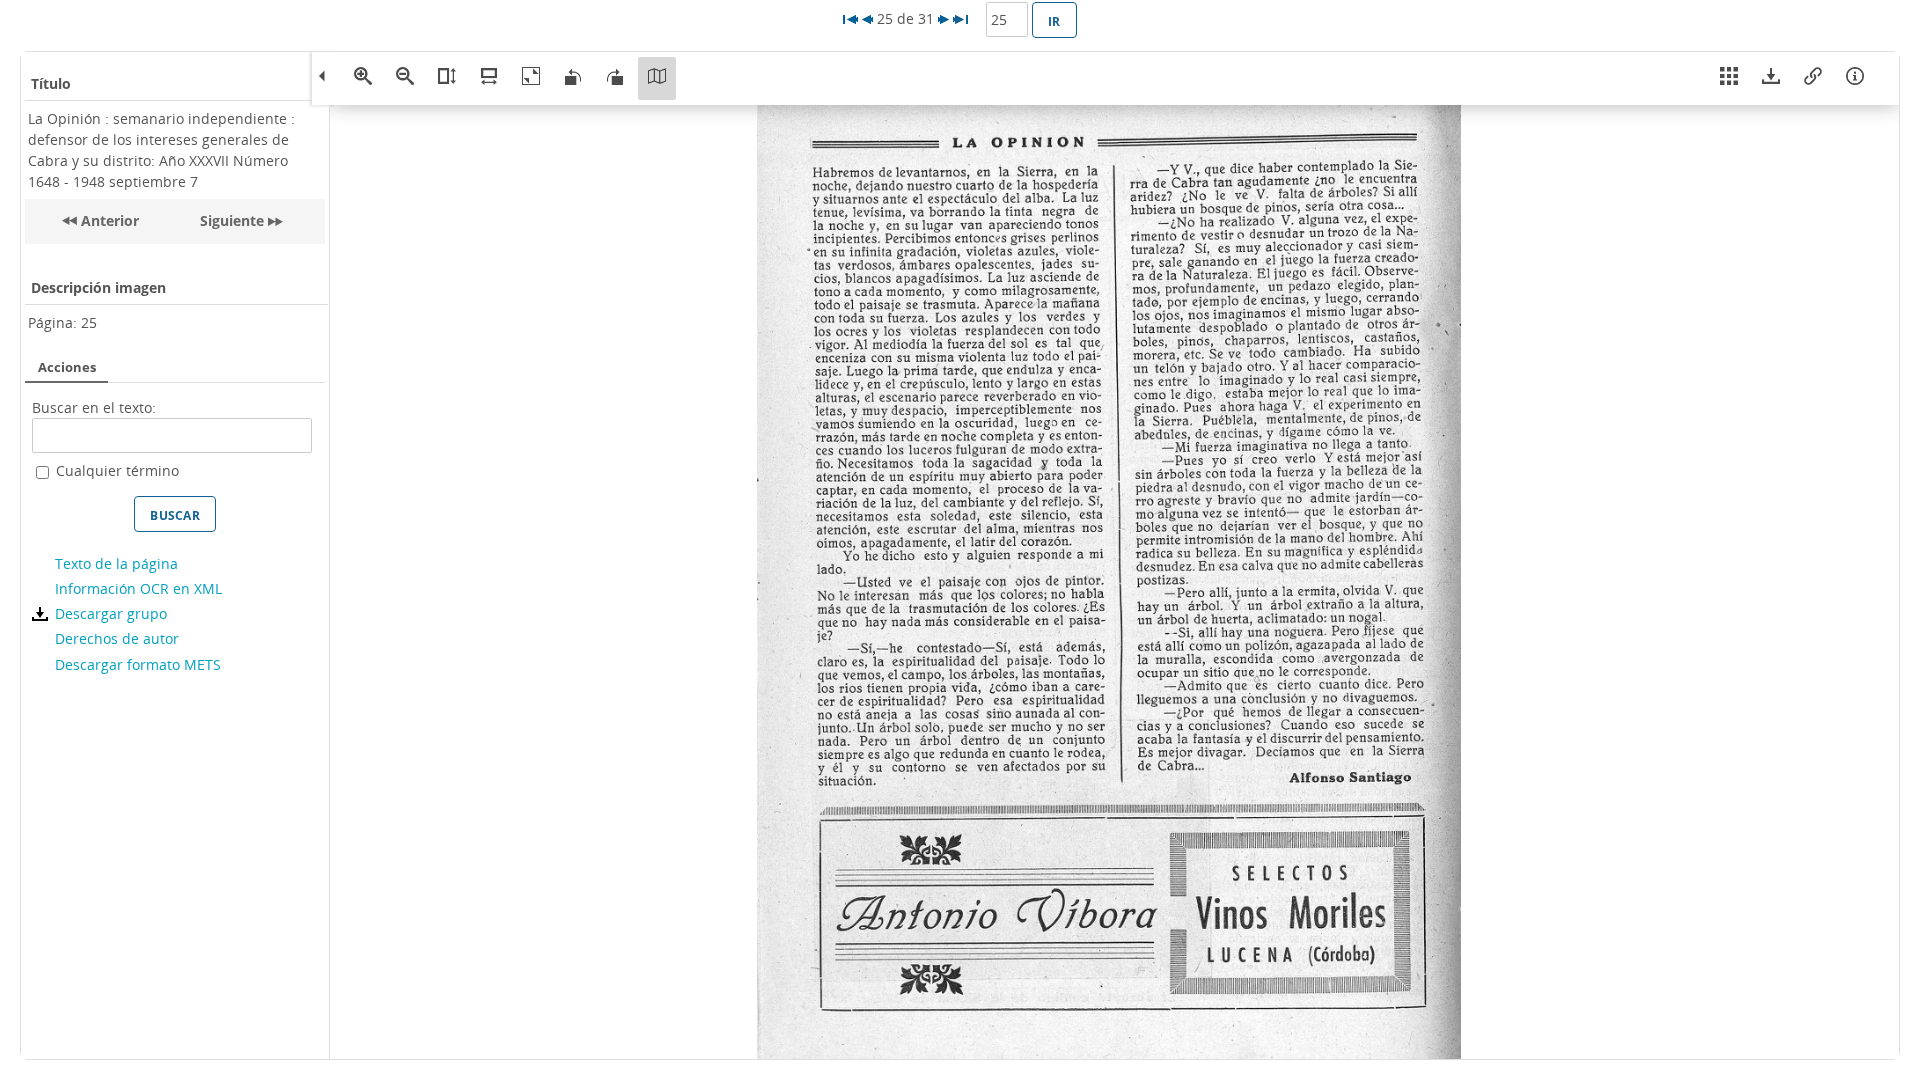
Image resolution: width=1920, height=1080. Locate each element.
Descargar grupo (110, 613)
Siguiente (232, 220)
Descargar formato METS (137, 664)
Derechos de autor (116, 638)
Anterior (108, 220)
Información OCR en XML (138, 588)
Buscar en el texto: (94, 407)
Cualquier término (117, 470)
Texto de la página (116, 563)
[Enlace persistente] (1813, 78)
